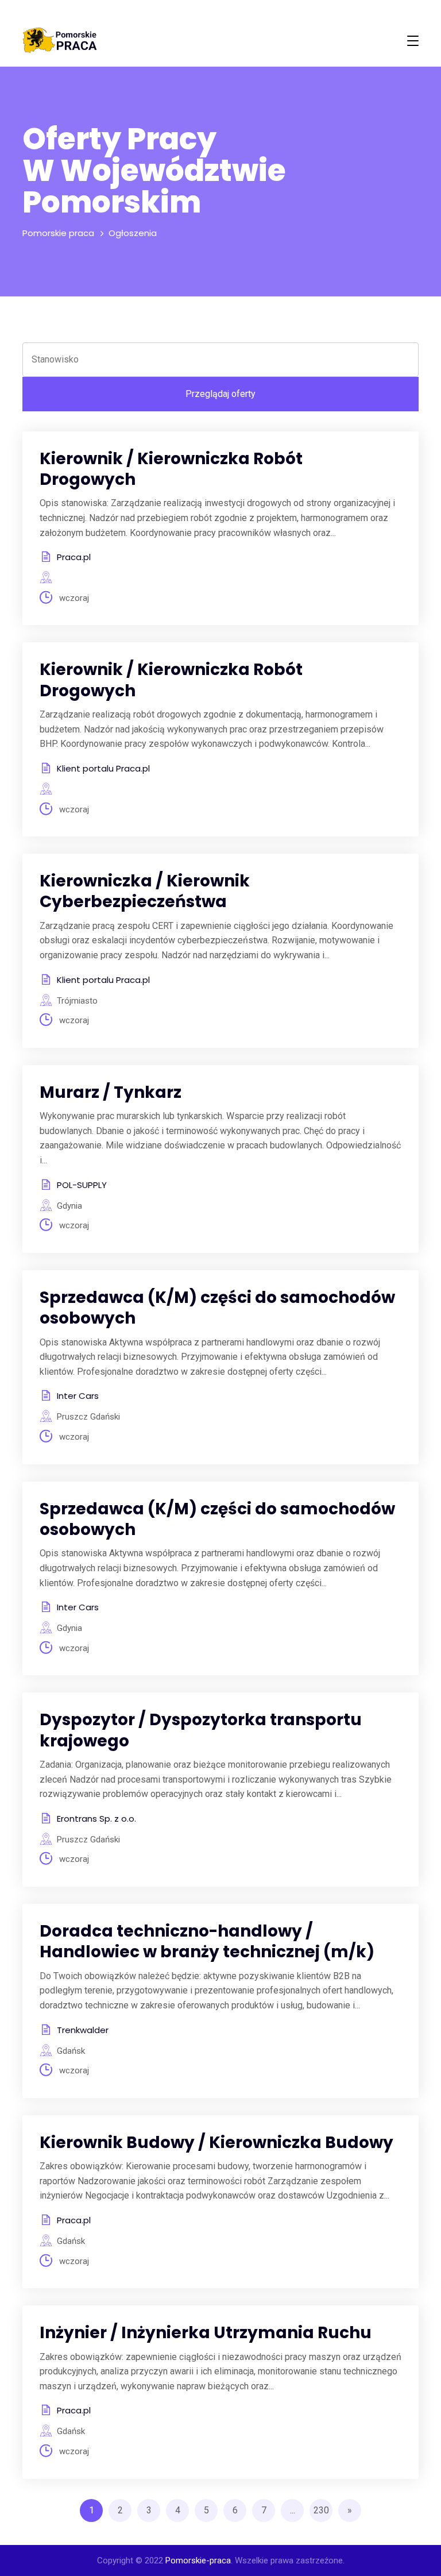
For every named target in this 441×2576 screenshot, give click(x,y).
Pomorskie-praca (198, 2560)
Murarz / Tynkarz (111, 1092)
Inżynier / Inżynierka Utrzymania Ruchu (206, 2333)
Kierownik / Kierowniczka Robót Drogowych (171, 469)
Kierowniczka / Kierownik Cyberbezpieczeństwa (145, 891)
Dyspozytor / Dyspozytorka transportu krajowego (201, 1730)
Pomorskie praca (58, 233)
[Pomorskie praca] (60, 41)
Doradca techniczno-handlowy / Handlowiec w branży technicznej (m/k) (207, 1941)
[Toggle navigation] (413, 41)
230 (321, 2510)
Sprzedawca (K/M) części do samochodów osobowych (217, 1308)
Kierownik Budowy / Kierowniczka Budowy (216, 2143)
